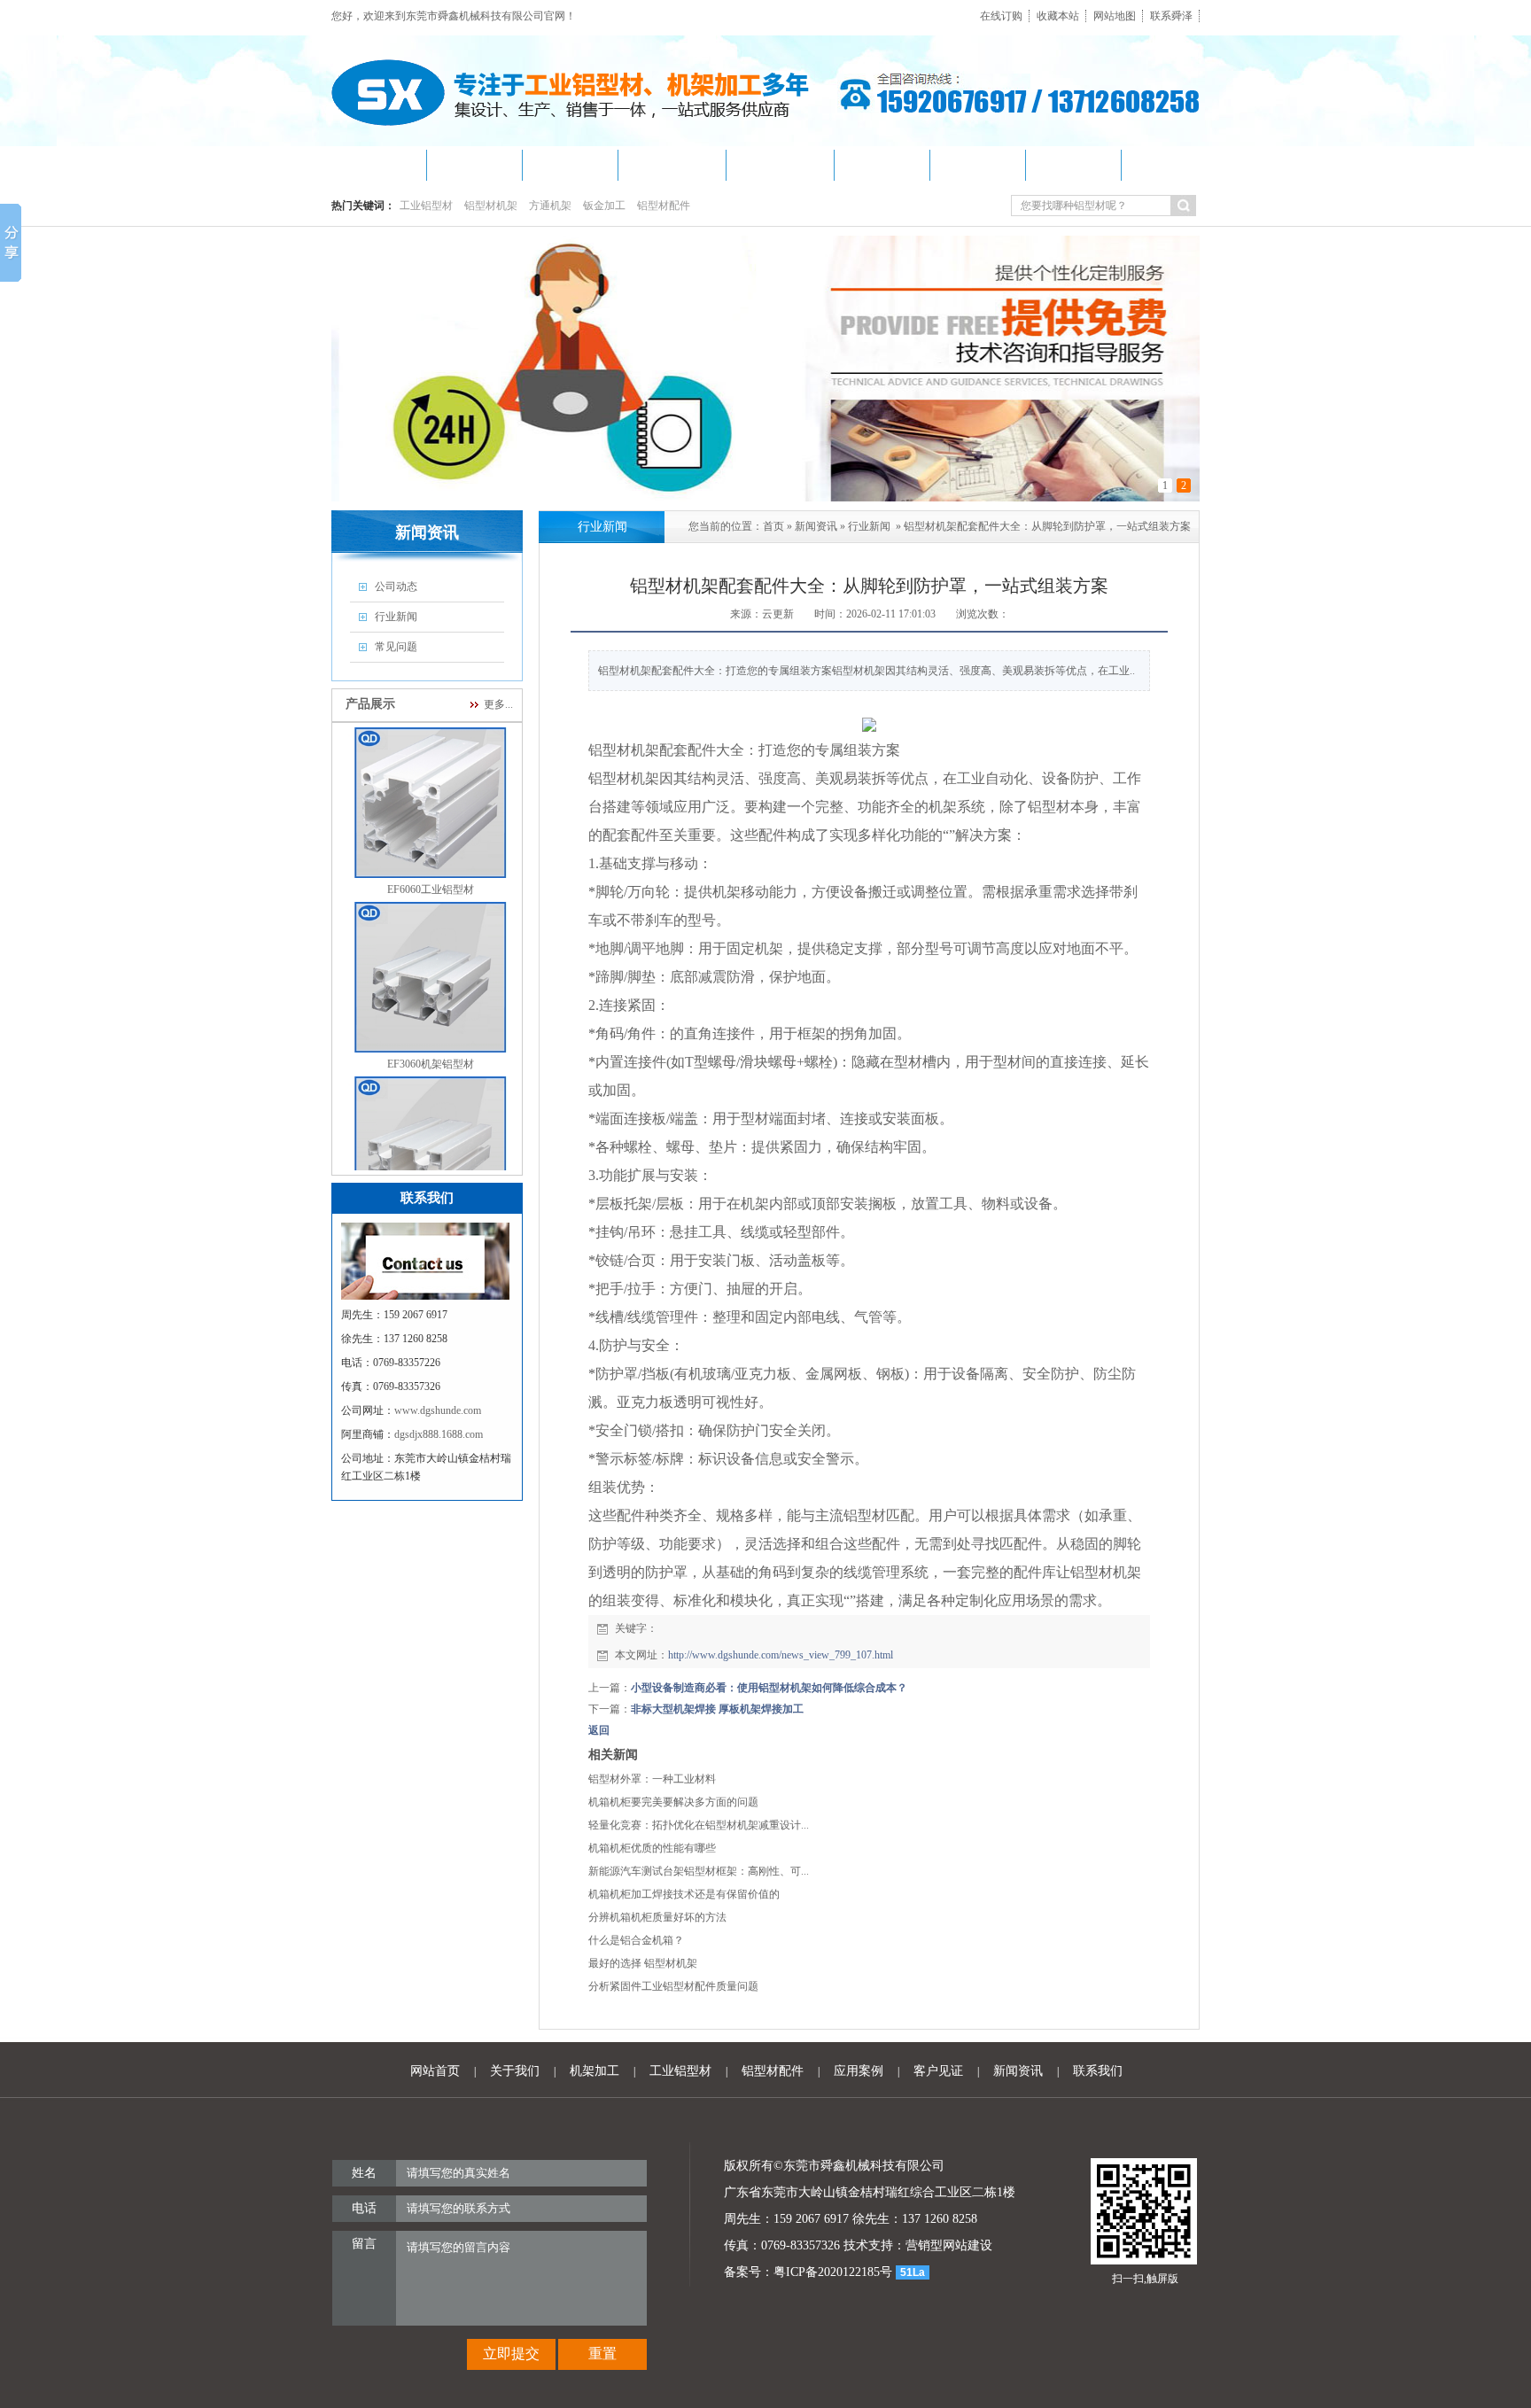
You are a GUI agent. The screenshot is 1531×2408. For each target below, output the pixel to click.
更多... (498, 704)
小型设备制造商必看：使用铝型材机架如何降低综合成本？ (769, 1688)
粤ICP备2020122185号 (833, 2272)
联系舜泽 (1171, 16)
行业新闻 (869, 526)
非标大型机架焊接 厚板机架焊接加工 (717, 1709)
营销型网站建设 (949, 2245)
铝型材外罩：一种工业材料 (652, 1779)
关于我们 (515, 2071)
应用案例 (859, 2071)
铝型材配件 (664, 206)
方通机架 (550, 206)
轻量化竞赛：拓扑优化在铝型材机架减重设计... (699, 1825)
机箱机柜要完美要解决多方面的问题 (673, 1802)
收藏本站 (1058, 16)
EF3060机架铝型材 (431, 1034)
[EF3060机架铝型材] (430, 1023)
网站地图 (1115, 16)
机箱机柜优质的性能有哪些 (652, 1848)
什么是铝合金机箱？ (636, 1940)
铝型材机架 (491, 206)
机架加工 (595, 2071)
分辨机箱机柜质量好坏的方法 (657, 1917)
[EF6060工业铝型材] (430, 849)
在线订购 (1001, 16)
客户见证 (938, 2071)
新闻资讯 (816, 526)
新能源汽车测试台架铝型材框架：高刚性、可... (699, 1871)
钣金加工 (604, 206)
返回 (599, 1730)
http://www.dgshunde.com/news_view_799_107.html (781, 1655)
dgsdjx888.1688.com (439, 1434)
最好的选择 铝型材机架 (643, 1963)
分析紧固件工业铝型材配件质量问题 (673, 1986)
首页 (773, 526)
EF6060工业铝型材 (431, 859)
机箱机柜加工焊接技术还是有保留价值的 (684, 1894)
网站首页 (435, 2071)
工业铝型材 (426, 206)
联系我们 (1098, 2071)
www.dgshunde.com (438, 1410)
